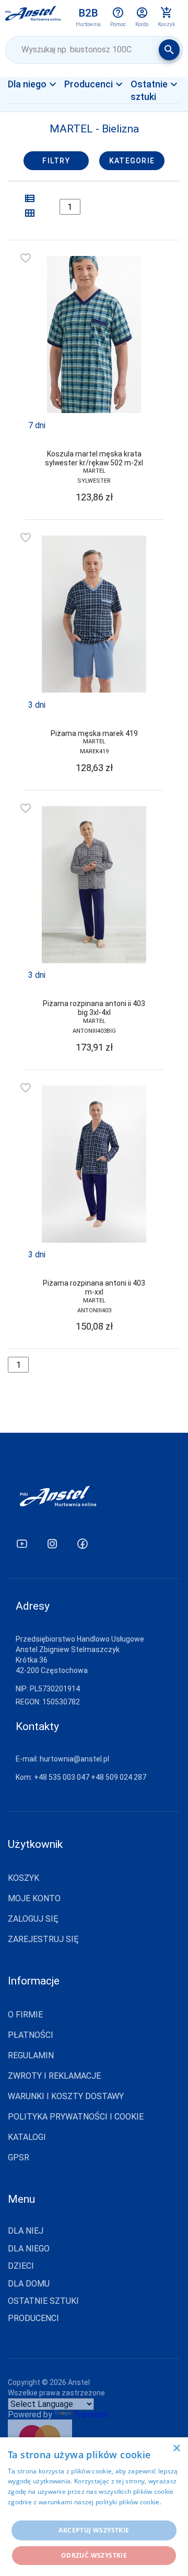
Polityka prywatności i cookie (76, 2117)
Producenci (33, 2318)
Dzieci (21, 2266)
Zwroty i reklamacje (54, 2076)
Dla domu (29, 2284)
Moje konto (34, 1898)
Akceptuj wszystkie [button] (94, 2530)
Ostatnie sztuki (43, 2301)
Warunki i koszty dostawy (66, 2096)
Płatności (31, 2035)
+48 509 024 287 (119, 1777)
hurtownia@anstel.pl (74, 1759)
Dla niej (36, 102)
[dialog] (94, 2507)
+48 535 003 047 (62, 1777)
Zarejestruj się (43, 1939)
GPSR (19, 2157)
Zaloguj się (33, 1919)
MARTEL (94, 471)
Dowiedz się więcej (37, 2512)
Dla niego (29, 2249)
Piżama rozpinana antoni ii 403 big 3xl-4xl (94, 1008)
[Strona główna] (33, 17)
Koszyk (23, 1878)
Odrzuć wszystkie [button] (94, 2555)
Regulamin (31, 2055)
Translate (91, 2415)
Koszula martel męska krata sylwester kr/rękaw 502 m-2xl (94, 458)
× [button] (176, 2449)
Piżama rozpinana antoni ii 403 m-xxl (94, 1287)
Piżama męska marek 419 (94, 733)
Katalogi (27, 2137)
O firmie (25, 2015)
